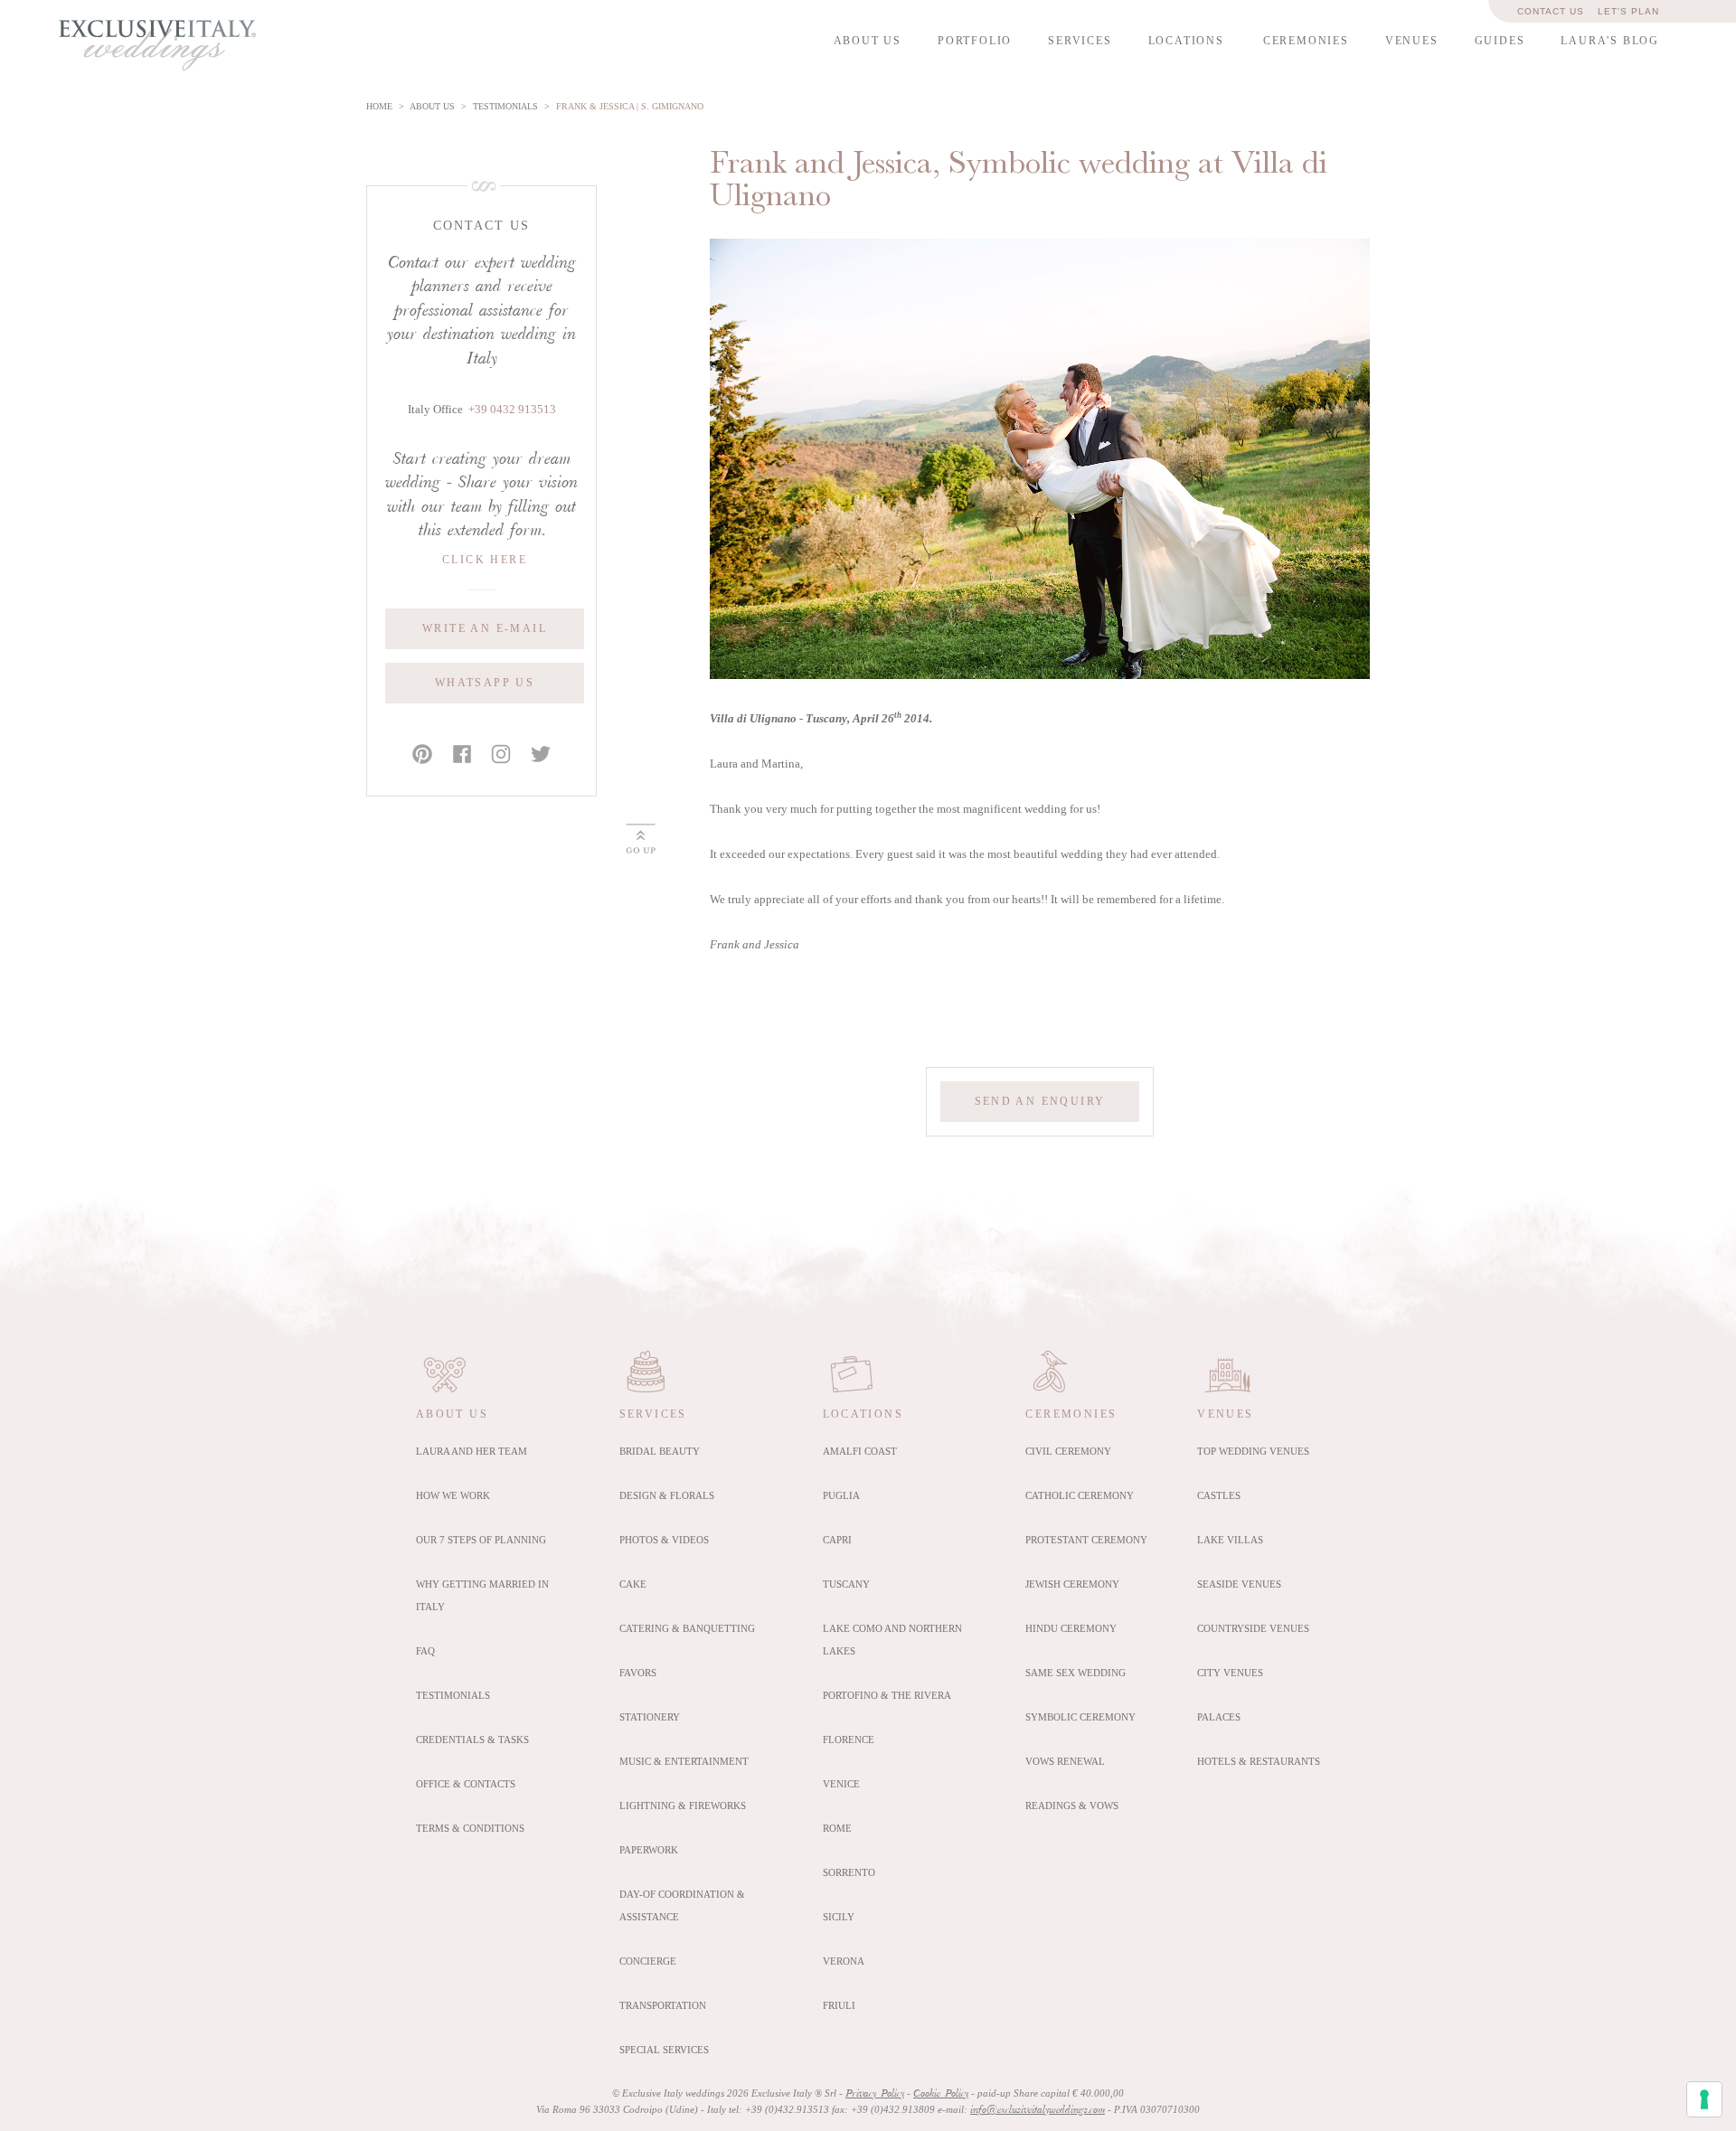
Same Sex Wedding (1076, 1673)
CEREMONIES (1306, 41)
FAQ (425, 1651)
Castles (1219, 1495)
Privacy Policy (875, 2094)
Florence (849, 1740)
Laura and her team (472, 1451)
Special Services (664, 2050)
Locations (863, 1414)
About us (452, 1414)
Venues (1225, 1414)
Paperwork (649, 1850)
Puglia (841, 1495)
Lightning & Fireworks (683, 1806)
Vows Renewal (1065, 1761)
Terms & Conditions (470, 1828)
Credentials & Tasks (472, 1740)
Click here (485, 560)
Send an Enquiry (1040, 1101)
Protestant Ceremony (1086, 1540)
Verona (844, 1961)
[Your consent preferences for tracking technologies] (1704, 2099)
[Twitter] (541, 755)
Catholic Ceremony (1080, 1495)
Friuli (839, 2005)
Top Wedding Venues (1253, 1451)
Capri (837, 1540)
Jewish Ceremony (1072, 1584)
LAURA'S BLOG (1610, 41)
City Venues (1230, 1673)
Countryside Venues (1253, 1628)
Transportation (663, 2005)
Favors (638, 1673)
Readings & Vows (1072, 1806)
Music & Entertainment (684, 1761)
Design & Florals (667, 1495)
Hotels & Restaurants (1259, 1761)
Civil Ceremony (1068, 1451)
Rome (837, 1828)
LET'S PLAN (1628, 11)
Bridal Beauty (660, 1451)
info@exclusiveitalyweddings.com (1038, 2110)
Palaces (1219, 1717)
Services (653, 1414)
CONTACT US (1551, 11)
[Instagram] (501, 755)
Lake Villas (1230, 1540)
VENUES (1412, 41)
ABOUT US (868, 41)
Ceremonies (1071, 1414)
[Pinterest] (422, 755)
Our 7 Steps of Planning (481, 1540)
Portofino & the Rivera (887, 1695)
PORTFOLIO (975, 41)
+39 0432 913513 (512, 410)
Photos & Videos (664, 1540)
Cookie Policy (941, 2094)
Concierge (648, 1961)
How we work (453, 1495)
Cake (633, 1584)
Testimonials (453, 1695)
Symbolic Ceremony (1080, 1717)
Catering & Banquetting (687, 1628)
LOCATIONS (1186, 41)
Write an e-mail (485, 628)
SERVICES (1080, 41)
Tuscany (846, 1584)
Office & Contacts (466, 1784)
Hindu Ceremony (1071, 1628)
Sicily (839, 1917)
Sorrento (849, 1872)
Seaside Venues (1239, 1584)
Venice (841, 1784)
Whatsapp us (485, 683)
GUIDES (1500, 41)
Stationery (650, 1717)
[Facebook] (462, 755)
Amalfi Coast (860, 1451)
